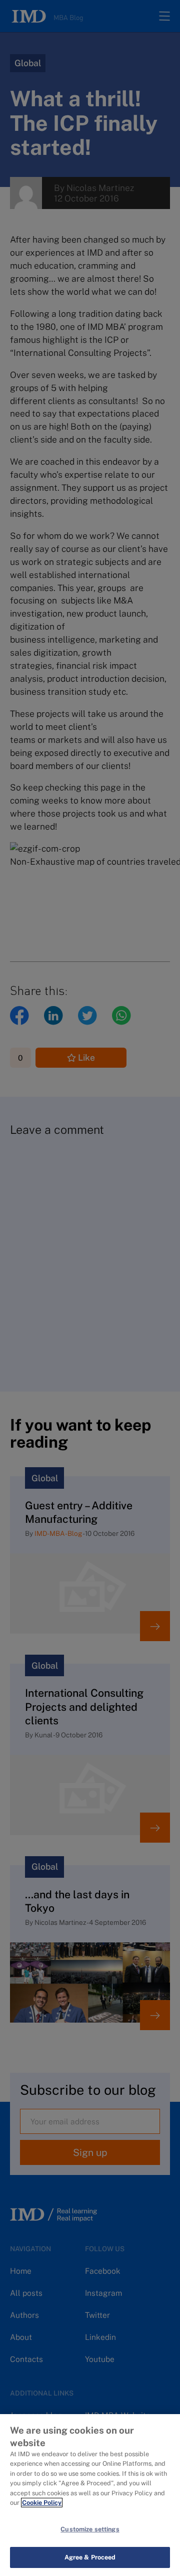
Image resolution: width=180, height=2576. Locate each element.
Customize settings (90, 2529)
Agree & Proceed (90, 2557)
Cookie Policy (42, 2503)
